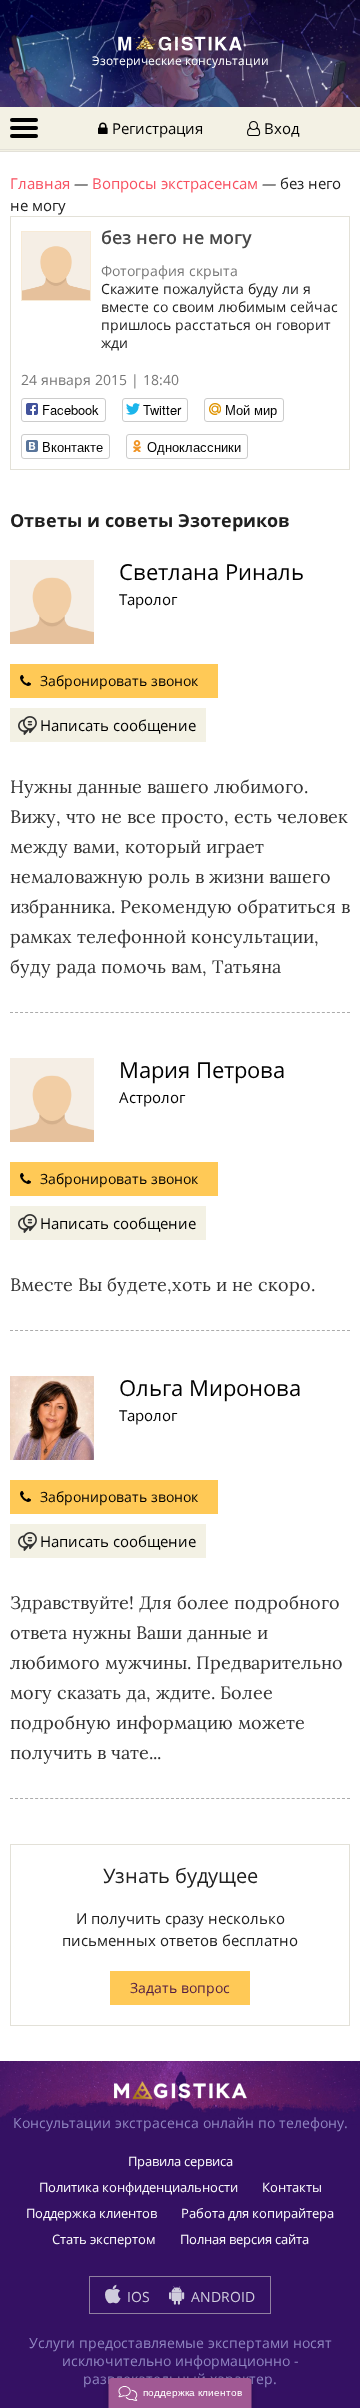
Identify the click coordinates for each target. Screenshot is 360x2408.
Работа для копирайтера (257, 2213)
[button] (180, 2393)
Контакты (292, 2187)
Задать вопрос (180, 1987)
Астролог (152, 1097)
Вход (280, 128)
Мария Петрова (202, 1069)
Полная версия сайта (244, 2239)
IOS (136, 2296)
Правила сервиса (180, 2161)
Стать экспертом (104, 2239)
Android (221, 2296)
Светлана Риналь (211, 571)
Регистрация (155, 128)
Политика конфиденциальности (138, 2187)
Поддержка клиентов (91, 2213)
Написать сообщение (118, 725)
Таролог (148, 599)
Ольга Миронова (210, 1387)
